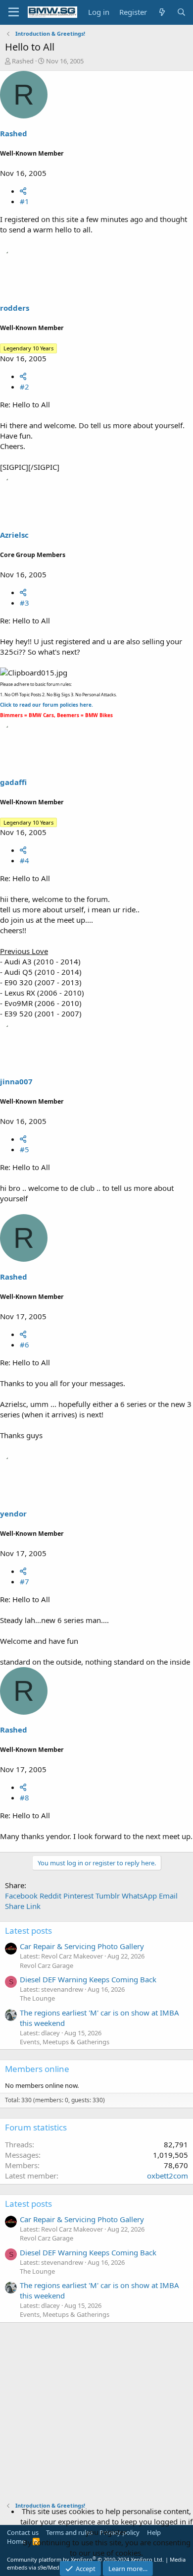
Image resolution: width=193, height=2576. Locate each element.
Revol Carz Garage (47, 1965)
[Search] (181, 12)
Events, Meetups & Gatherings (65, 2042)
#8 (24, 1797)
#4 (24, 860)
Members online (37, 2069)
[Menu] (14, 12)
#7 (24, 1581)
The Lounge (37, 1998)
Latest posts (28, 1931)
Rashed (23, 61)
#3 (24, 603)
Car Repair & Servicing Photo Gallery (82, 1946)
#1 (24, 201)
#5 (24, 1149)
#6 (24, 1344)
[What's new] (162, 12)
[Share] (23, 191)
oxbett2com (168, 2176)
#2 (24, 387)
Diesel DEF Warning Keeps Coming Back (88, 1979)
